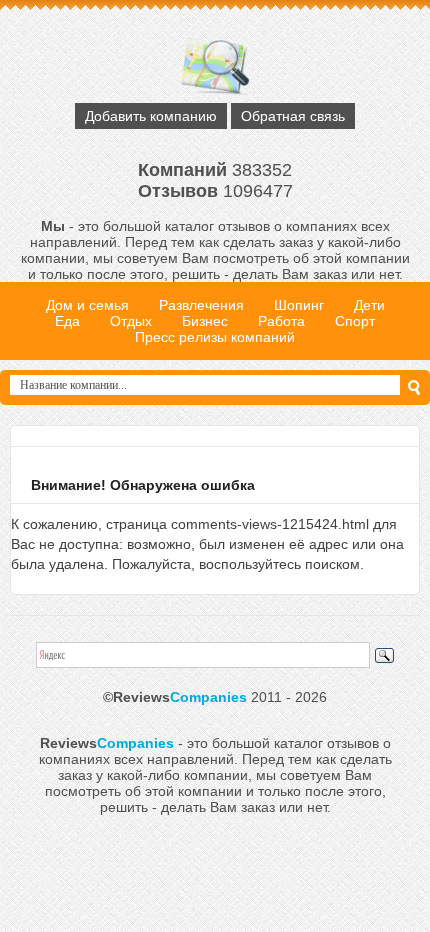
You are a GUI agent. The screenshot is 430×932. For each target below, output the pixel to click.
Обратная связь (293, 116)
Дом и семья (87, 305)
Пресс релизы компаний (215, 337)
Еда (67, 321)
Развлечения (201, 305)
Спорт (355, 321)
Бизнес (205, 321)
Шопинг (299, 305)
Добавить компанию (151, 116)
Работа (281, 321)
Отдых (131, 321)
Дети (369, 305)
